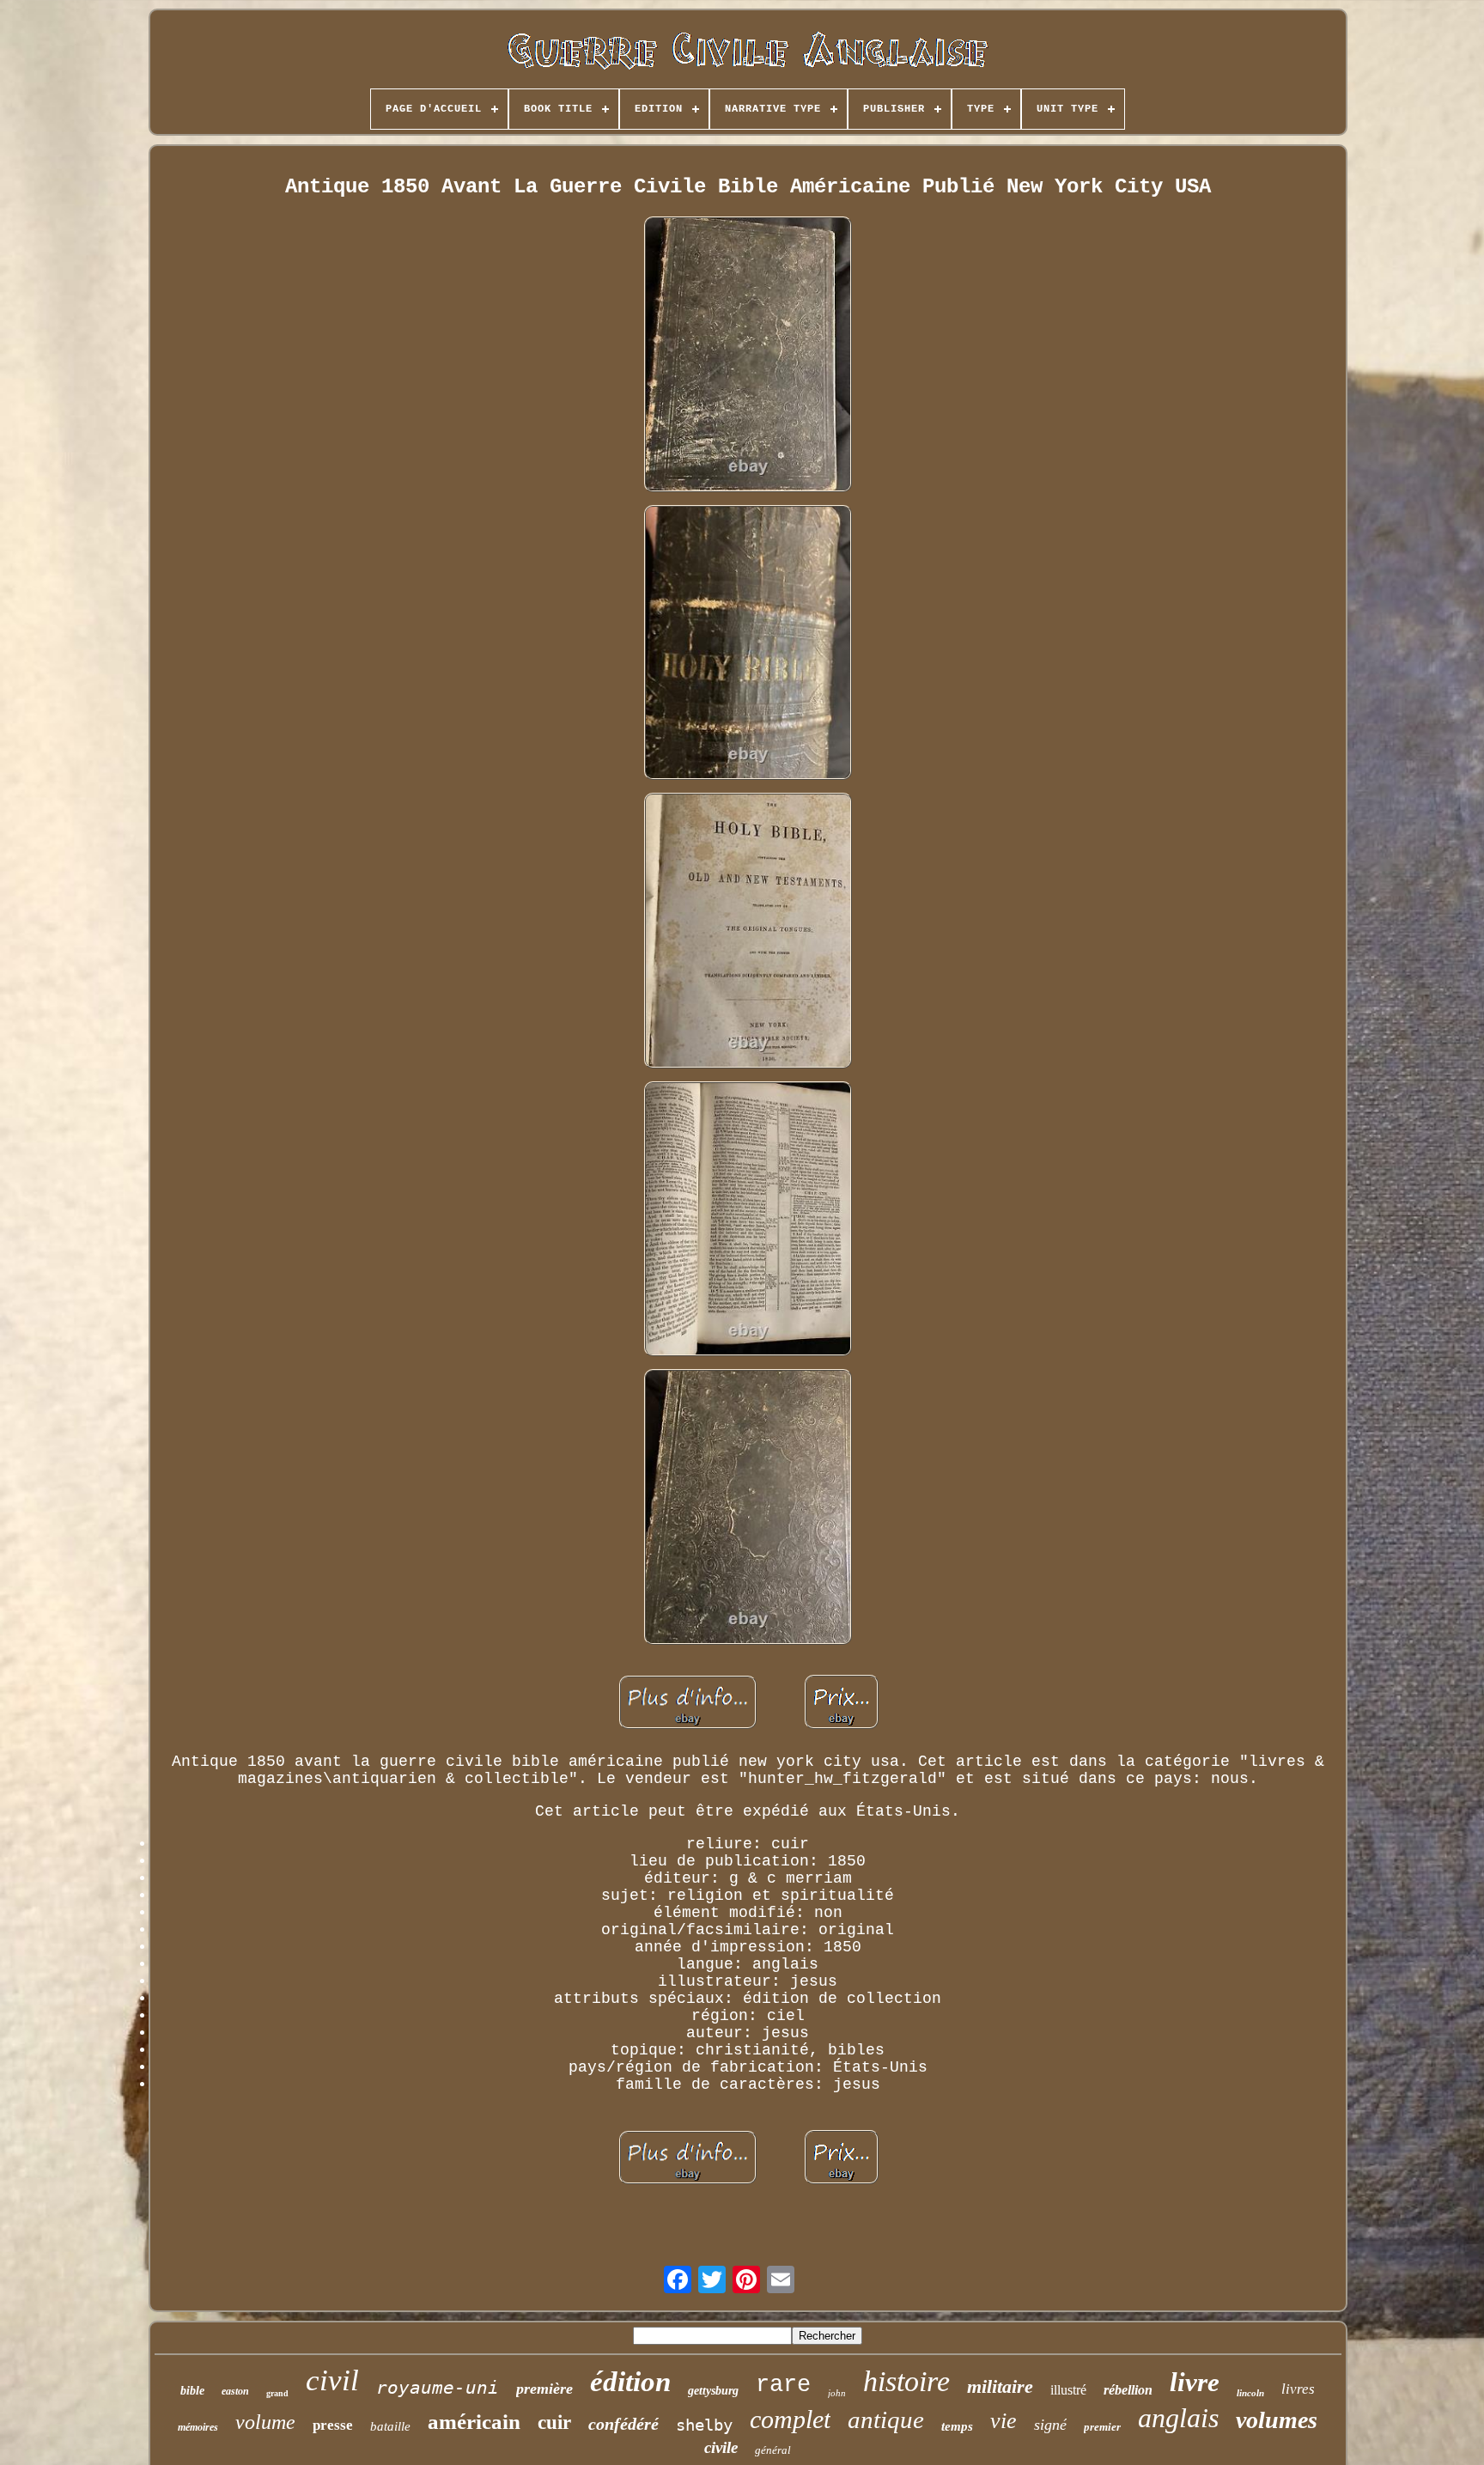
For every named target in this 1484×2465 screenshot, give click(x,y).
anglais (1178, 2418)
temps (957, 2426)
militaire (1000, 2386)
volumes (1277, 2420)
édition (630, 2382)
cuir (554, 2422)
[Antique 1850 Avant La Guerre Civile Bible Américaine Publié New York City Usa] (748, 356)
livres (1298, 2389)
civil (332, 2380)
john (837, 2393)
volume (265, 2422)
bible (192, 2391)
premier (1102, 2427)
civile (721, 2447)
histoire (906, 2381)
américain (474, 2422)
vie (1004, 2421)
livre (1195, 2382)
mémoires (198, 2427)
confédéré (623, 2424)
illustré (1068, 2390)
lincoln (1250, 2393)
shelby (704, 2425)
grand (277, 2393)
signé (1050, 2425)
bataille (390, 2426)
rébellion (1128, 2390)
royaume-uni (438, 2388)
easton (235, 2391)
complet (790, 2419)
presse (333, 2425)
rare (783, 2385)
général (773, 2450)
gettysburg (713, 2391)
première (544, 2389)
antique (886, 2419)
